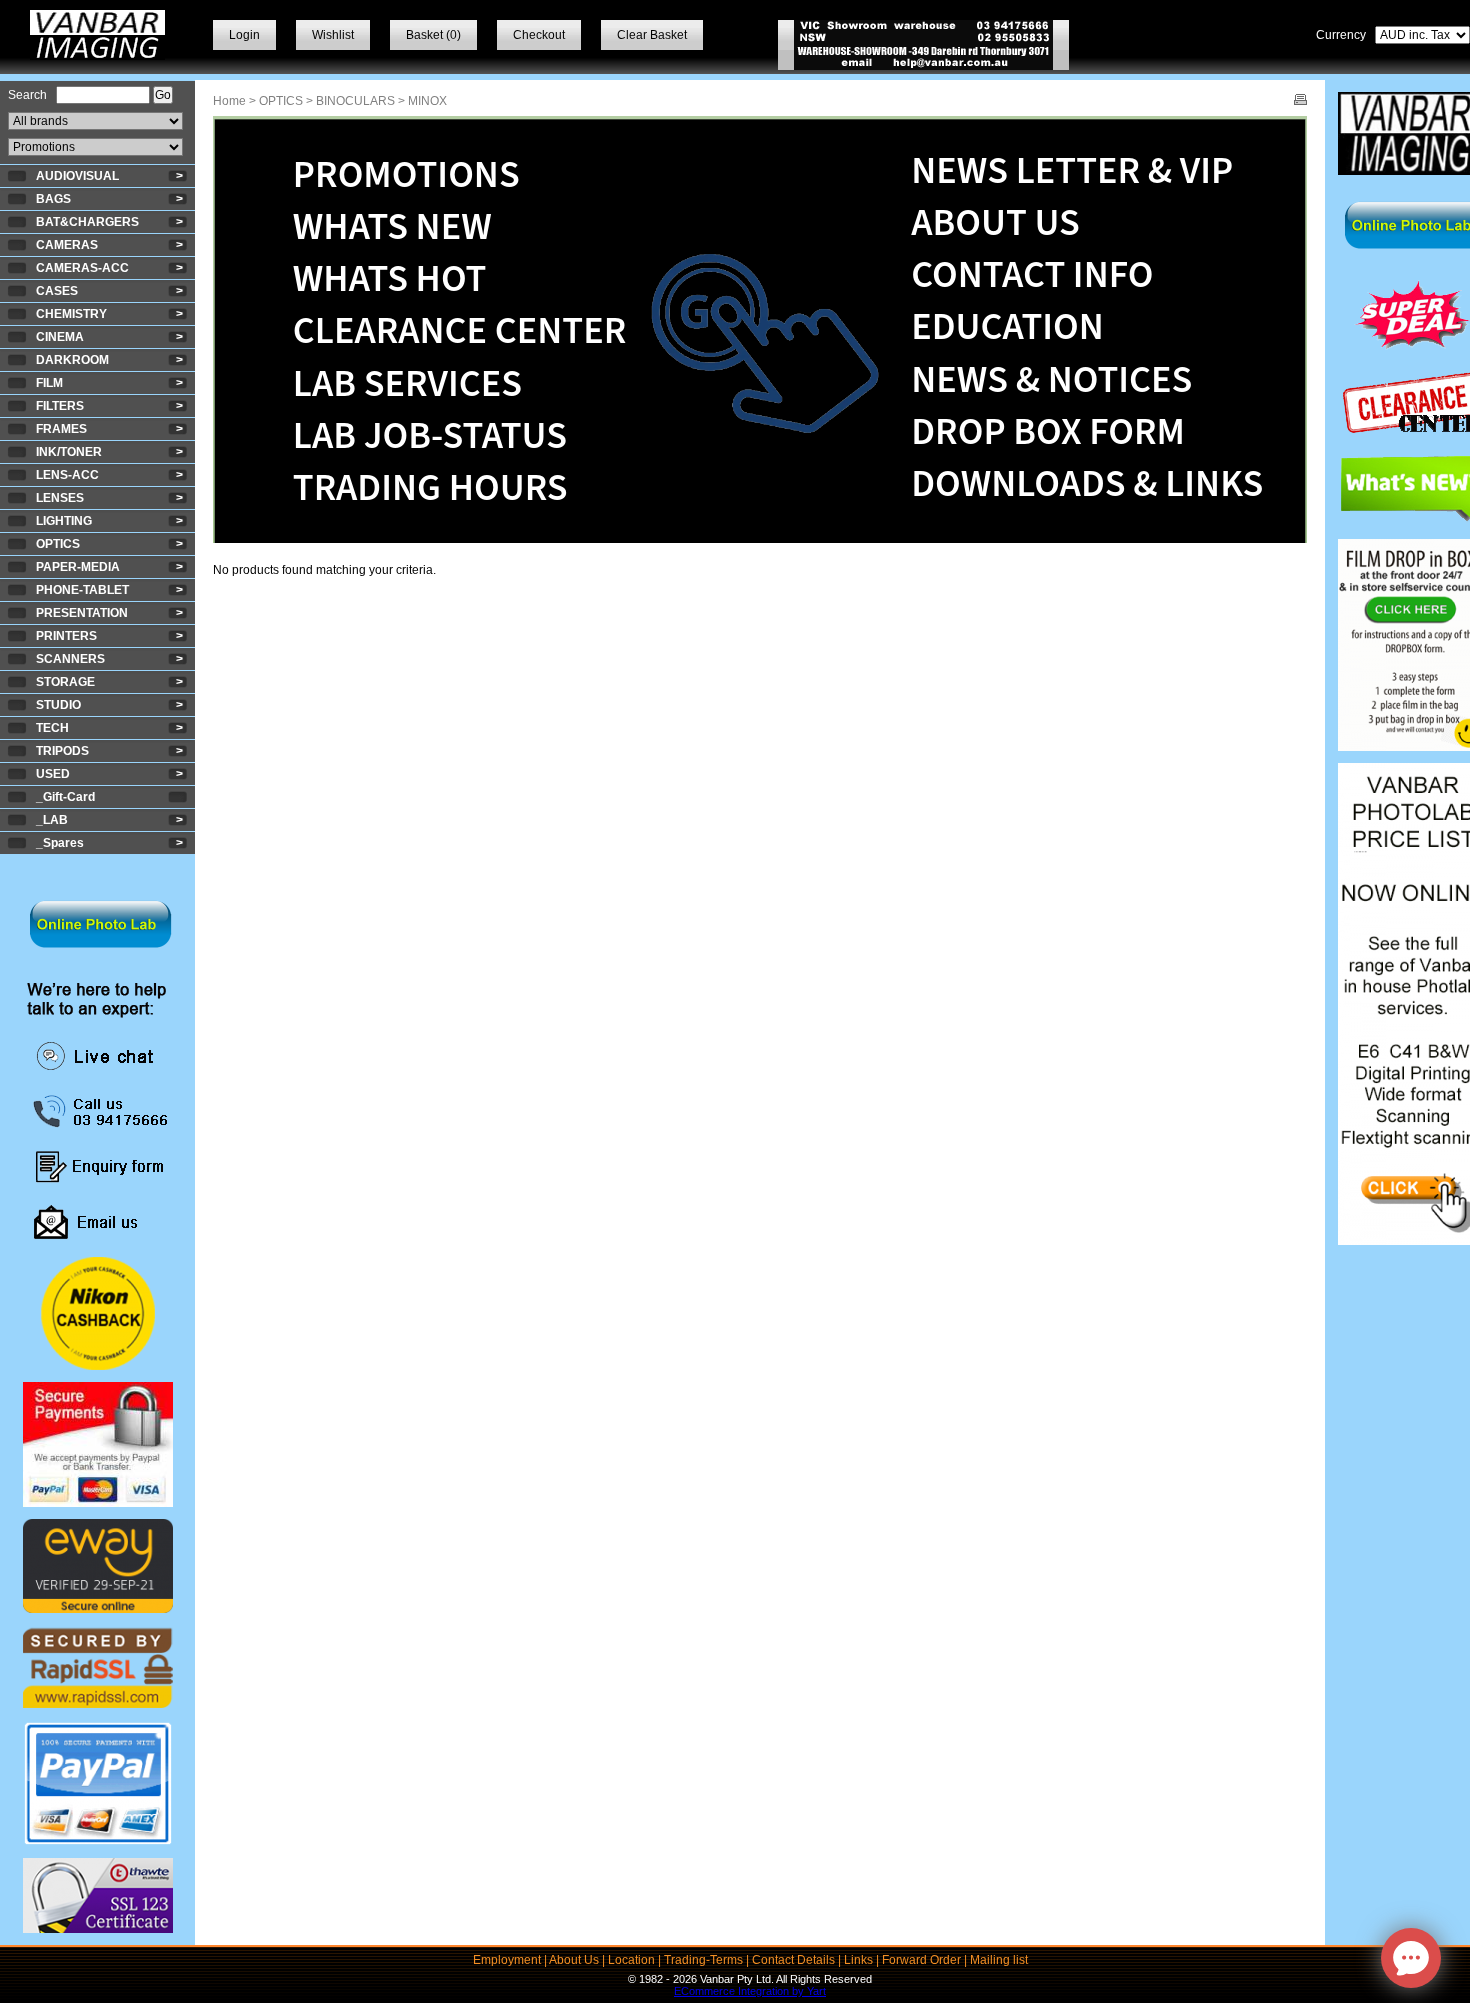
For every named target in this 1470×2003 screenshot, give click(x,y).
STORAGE (65, 682)
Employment (507, 1960)
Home (229, 101)
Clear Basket (652, 35)
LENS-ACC (67, 475)
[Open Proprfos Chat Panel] (1411, 1958)
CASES (57, 291)
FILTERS (60, 406)
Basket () (433, 35)
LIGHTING (64, 521)
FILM (49, 383)
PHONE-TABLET (82, 590)
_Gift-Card (65, 797)
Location (631, 1960)
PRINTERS (66, 636)
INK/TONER (69, 452)
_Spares (60, 843)
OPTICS (58, 544)
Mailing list (999, 1960)
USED (53, 774)
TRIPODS (62, 751)
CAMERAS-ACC (82, 268)
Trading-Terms (703, 1960)
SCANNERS (70, 659)
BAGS (53, 199)
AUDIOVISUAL (77, 176)
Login (244, 35)
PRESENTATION (82, 613)
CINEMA (60, 337)
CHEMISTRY (71, 314)
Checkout (539, 35)
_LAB (52, 820)
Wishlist (333, 35)
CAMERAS (67, 245)
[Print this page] (1300, 101)
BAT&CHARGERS (87, 222)
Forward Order (921, 1960)
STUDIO (58, 705)
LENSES (60, 498)
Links (858, 1960)
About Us (574, 1960)
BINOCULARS (355, 101)
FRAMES (61, 429)
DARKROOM (72, 360)
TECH (52, 728)
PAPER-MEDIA (78, 567)
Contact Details (793, 1960)
